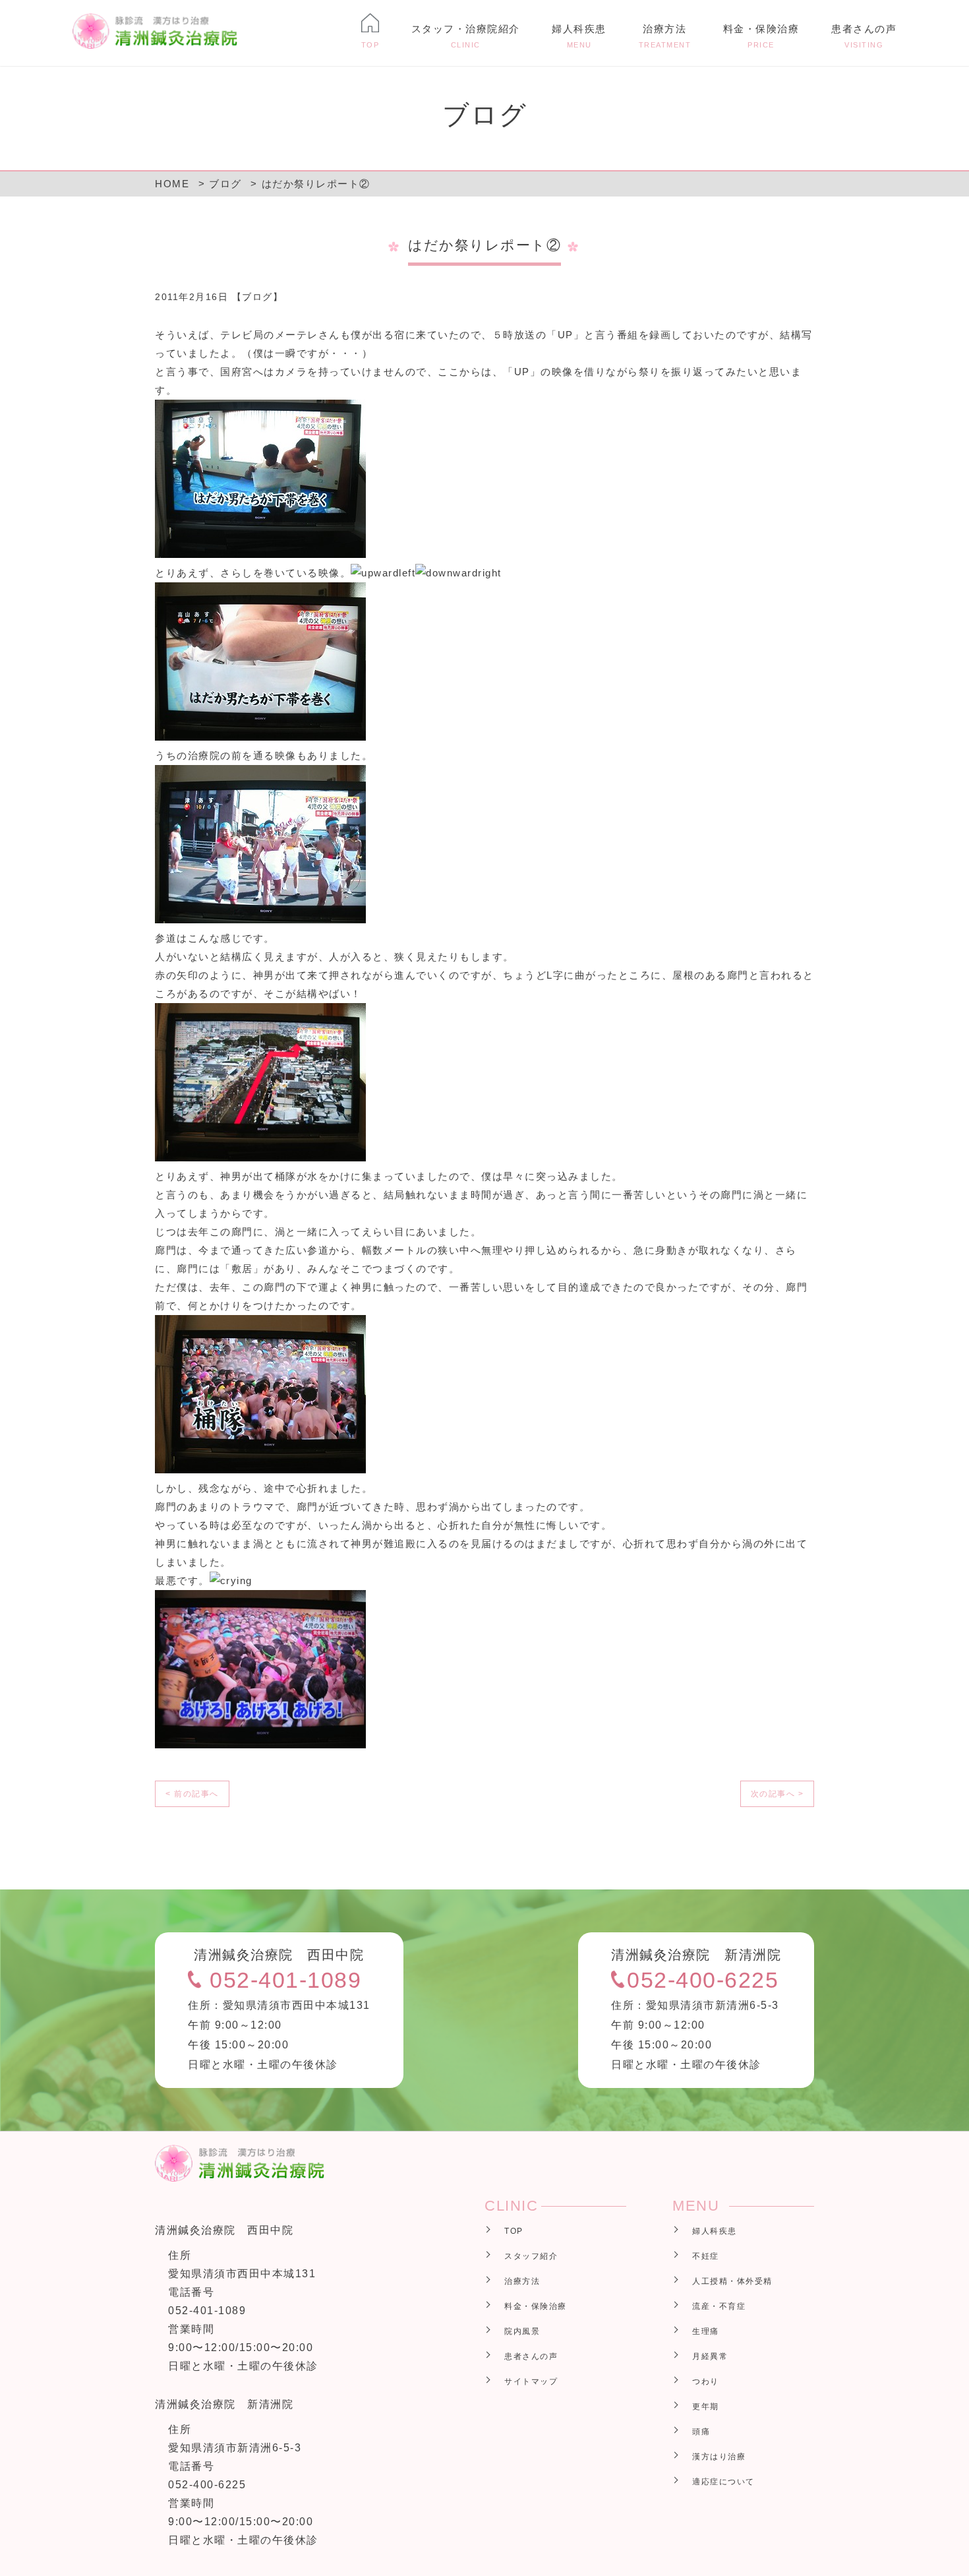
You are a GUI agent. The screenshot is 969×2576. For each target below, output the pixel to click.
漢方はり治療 (719, 2457)
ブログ (257, 297)
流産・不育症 (719, 2306)
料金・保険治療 (761, 36)
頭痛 (701, 2432)
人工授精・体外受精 (732, 2281)
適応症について (723, 2482)
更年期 (706, 2407)
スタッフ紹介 (531, 2256)
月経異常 (710, 2356)
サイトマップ (531, 2381)
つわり (706, 2381)
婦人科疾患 (579, 36)
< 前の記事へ (192, 1794)
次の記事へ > (778, 1794)
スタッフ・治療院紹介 (466, 36)
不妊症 (706, 2256)
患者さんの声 (864, 36)
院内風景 (522, 2331)
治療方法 (665, 36)
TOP (514, 2231)
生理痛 (706, 2331)
